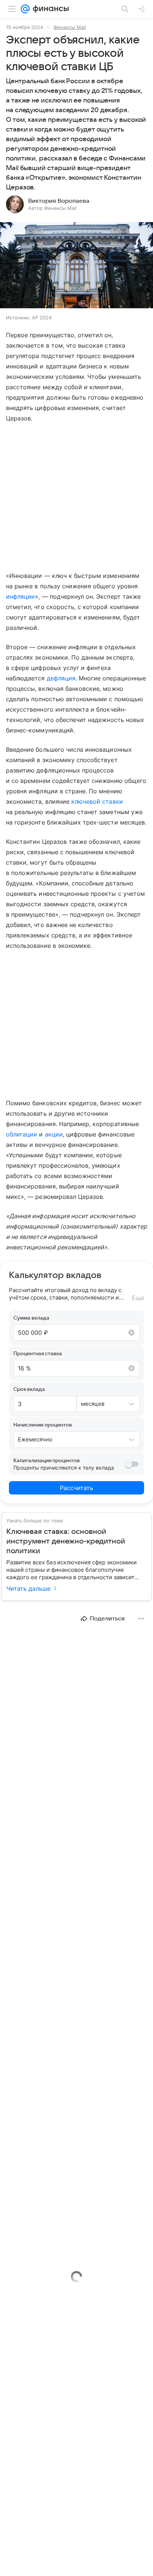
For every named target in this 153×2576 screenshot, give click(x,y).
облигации (22, 1134)
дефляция (61, 678)
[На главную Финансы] (49, 9)
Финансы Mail (70, 27)
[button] (76, 266)
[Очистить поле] (131, 1333)
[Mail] (25, 9)
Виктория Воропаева (59, 201)
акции (54, 1134)
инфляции (20, 596)
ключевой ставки (97, 801)
